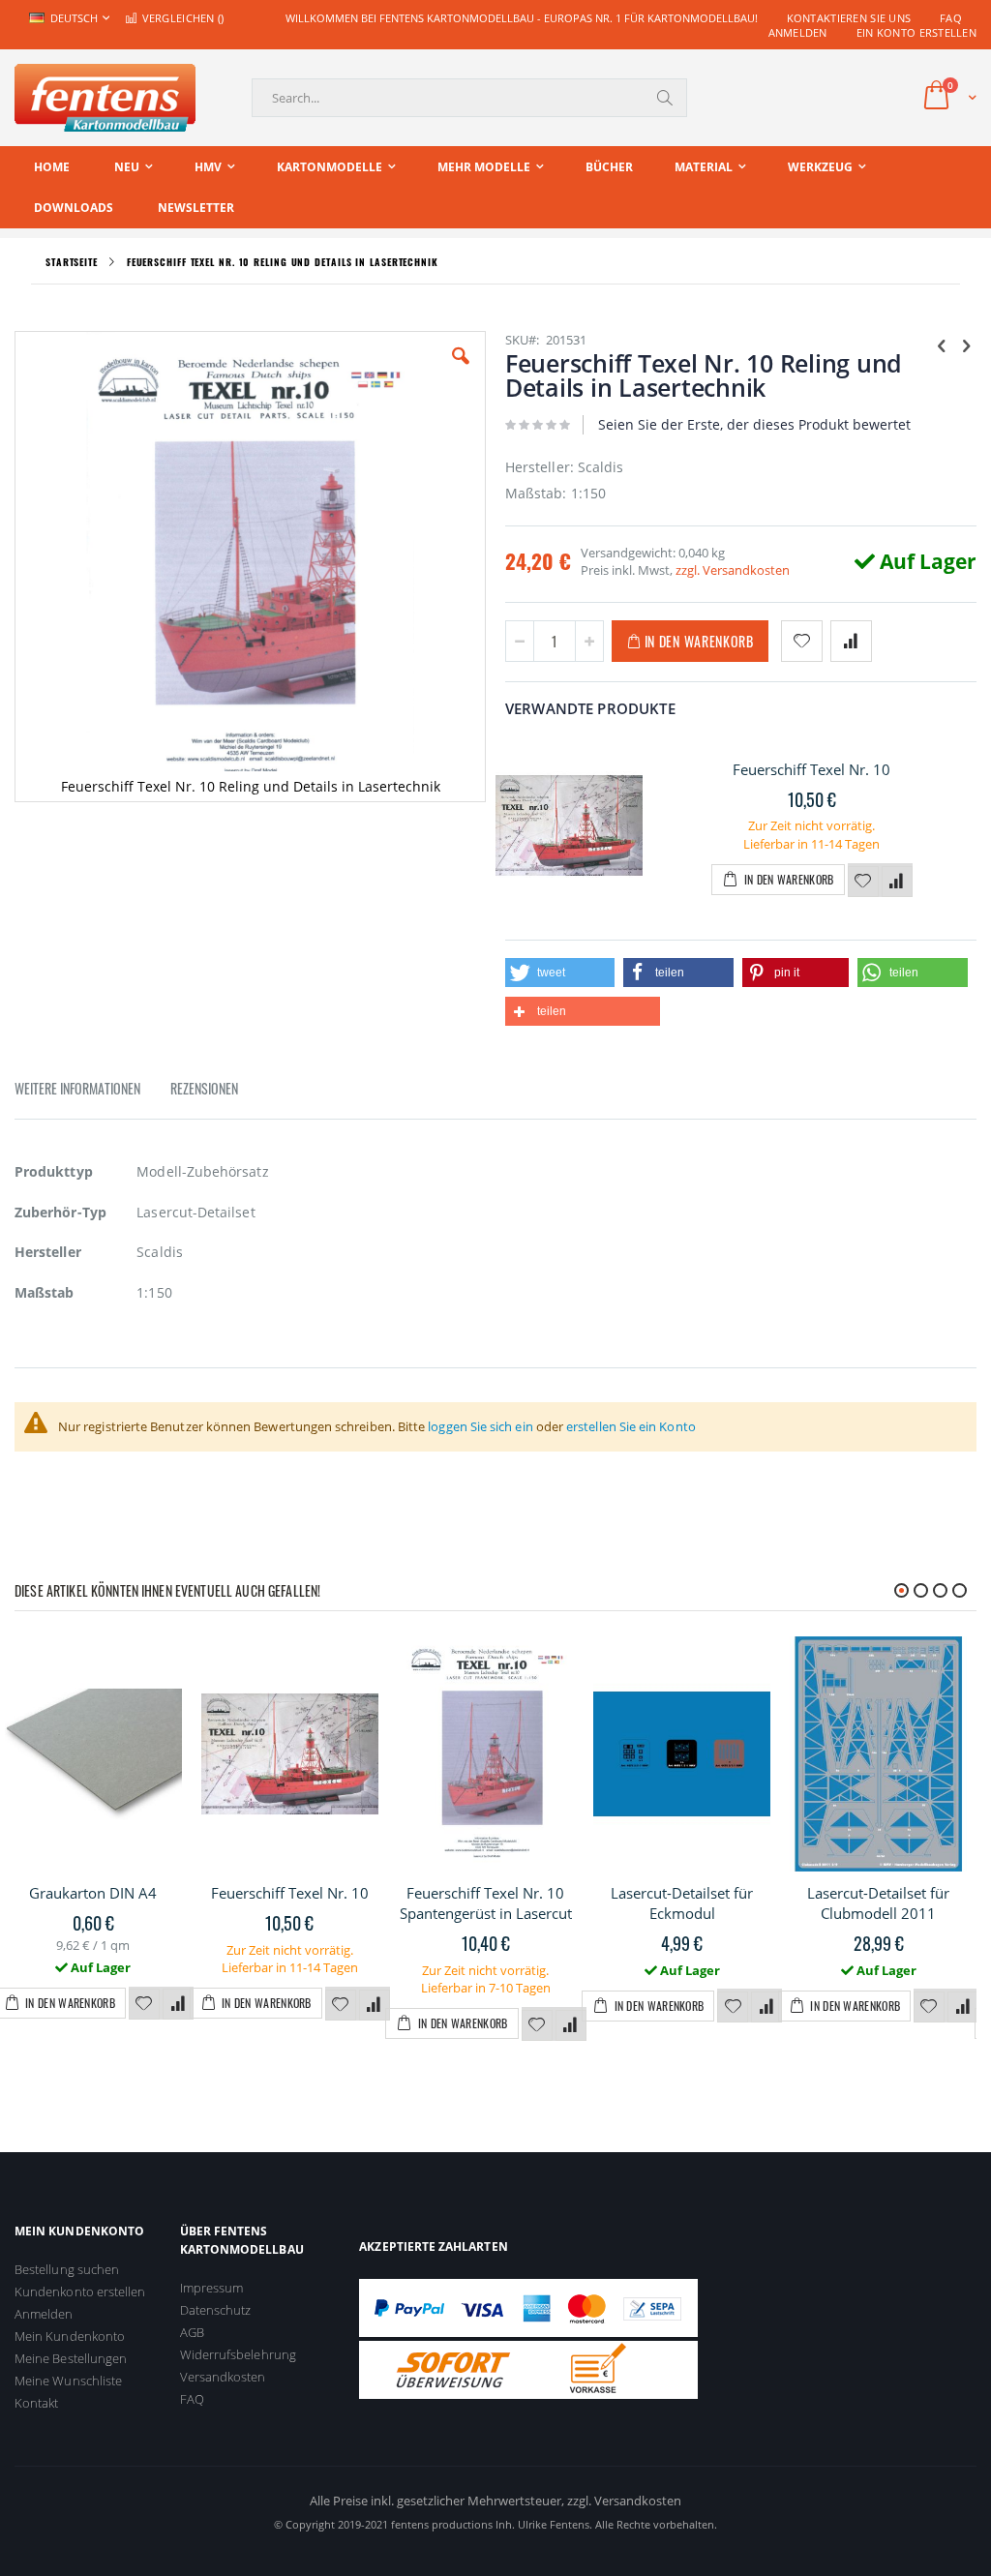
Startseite (72, 262)
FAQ (951, 18)
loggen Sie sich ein (480, 1426)
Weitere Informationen (77, 1088)
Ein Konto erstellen (916, 32)
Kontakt (36, 2403)
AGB (192, 2332)
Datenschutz (216, 2310)
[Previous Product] (942, 344)
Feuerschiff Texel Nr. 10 (811, 769)
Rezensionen (204, 1088)
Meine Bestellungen (71, 2358)
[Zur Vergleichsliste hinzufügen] (897, 882)
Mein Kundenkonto (70, 2336)
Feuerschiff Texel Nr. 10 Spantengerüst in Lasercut (486, 1903)
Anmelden (798, 32)
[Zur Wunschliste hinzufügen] (863, 882)
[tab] (92, 1092)
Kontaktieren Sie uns (849, 18)
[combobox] (469, 98)
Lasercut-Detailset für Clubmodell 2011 (878, 1903)
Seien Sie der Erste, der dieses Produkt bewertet (754, 424)
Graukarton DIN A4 (93, 1893)
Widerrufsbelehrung (238, 2354)
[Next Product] (966, 344)
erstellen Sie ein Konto (631, 1426)
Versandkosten (223, 2377)
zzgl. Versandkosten (733, 570)
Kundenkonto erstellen (80, 2291)
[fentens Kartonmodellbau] (105, 98)
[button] (461, 371)
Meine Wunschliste (68, 2381)
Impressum (212, 2288)
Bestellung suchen (67, 2269)
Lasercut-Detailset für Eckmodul (682, 1903)
